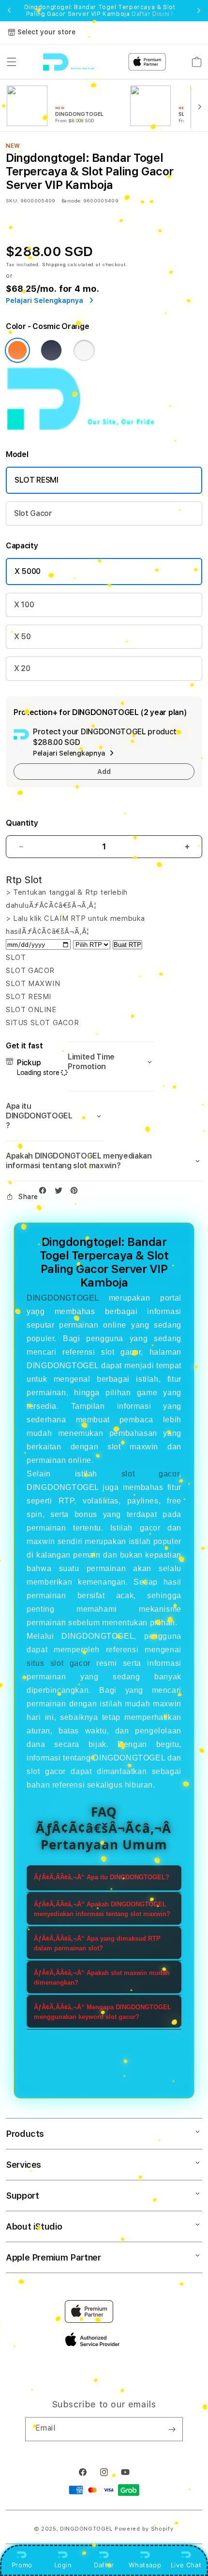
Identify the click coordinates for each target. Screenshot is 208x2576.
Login (63, 2565)
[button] (12, 62)
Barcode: (71, 200)
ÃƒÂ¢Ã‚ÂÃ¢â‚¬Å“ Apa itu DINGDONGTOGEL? (102, 1877)
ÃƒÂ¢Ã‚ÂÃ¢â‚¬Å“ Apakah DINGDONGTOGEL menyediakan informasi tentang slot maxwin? (102, 1909)
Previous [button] (9, 11)
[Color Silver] (84, 350)
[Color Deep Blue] (51, 350)
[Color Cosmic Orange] (17, 350)
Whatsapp (145, 2565)
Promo (22, 2565)
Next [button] (199, 11)
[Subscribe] (172, 2429)
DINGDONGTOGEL (63, 1298)
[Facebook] (45, 1193)
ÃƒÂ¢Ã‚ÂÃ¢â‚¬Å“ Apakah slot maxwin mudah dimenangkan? (102, 1978)
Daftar (104, 2565)
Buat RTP (127, 945)
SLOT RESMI (37, 480)
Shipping (54, 264)
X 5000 (28, 571)
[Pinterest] (76, 1193)
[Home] (77, 62)
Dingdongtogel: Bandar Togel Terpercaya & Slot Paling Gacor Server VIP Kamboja (100, 11)
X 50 (22, 637)
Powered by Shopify (144, 2529)
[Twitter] (61, 1193)
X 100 (24, 605)
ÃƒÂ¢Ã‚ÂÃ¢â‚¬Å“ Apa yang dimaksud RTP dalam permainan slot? (97, 1943)
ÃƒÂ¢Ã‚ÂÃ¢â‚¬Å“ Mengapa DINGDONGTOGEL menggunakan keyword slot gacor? (103, 2012)
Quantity (22, 823)
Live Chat (186, 2565)
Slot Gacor (33, 513)
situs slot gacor (58, 1663)
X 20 (22, 668)
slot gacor (150, 1474)
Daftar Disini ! (152, 14)
